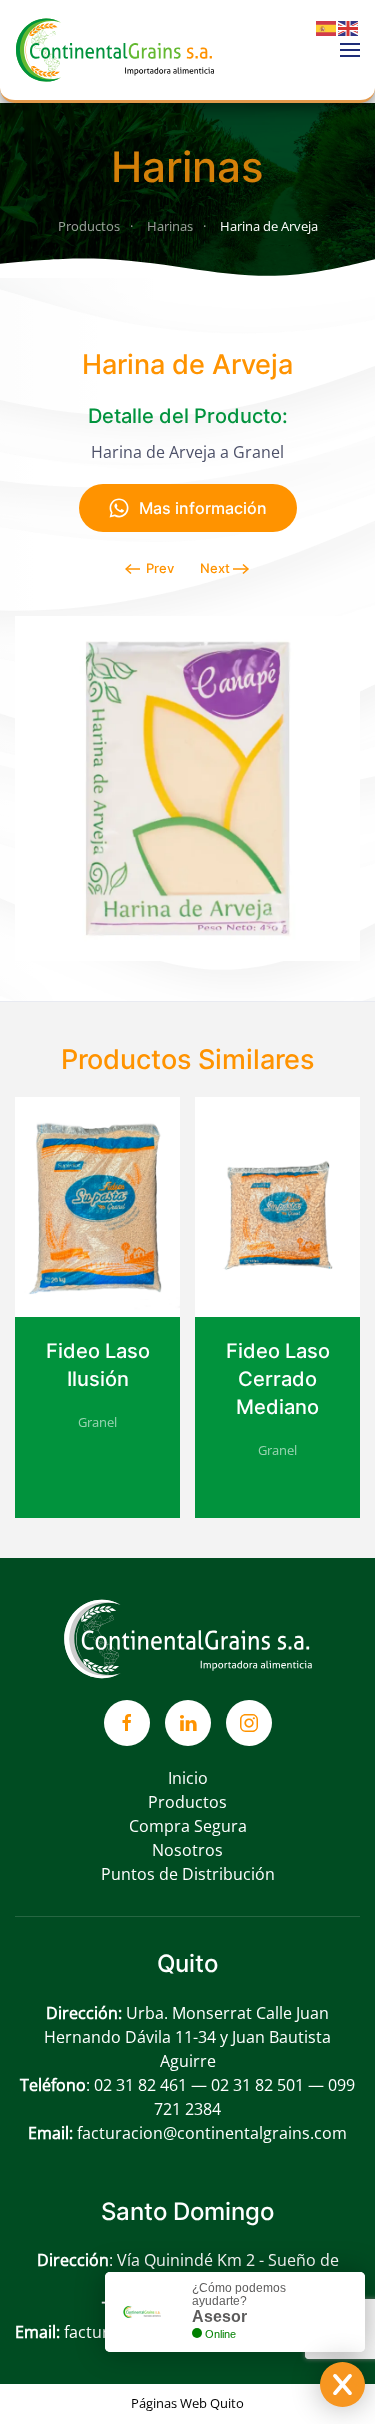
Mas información (203, 508)
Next (215, 568)
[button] (350, 50)
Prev (160, 568)
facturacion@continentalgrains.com (212, 2133)
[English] (349, 27)
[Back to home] (115, 50)
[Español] (327, 27)
